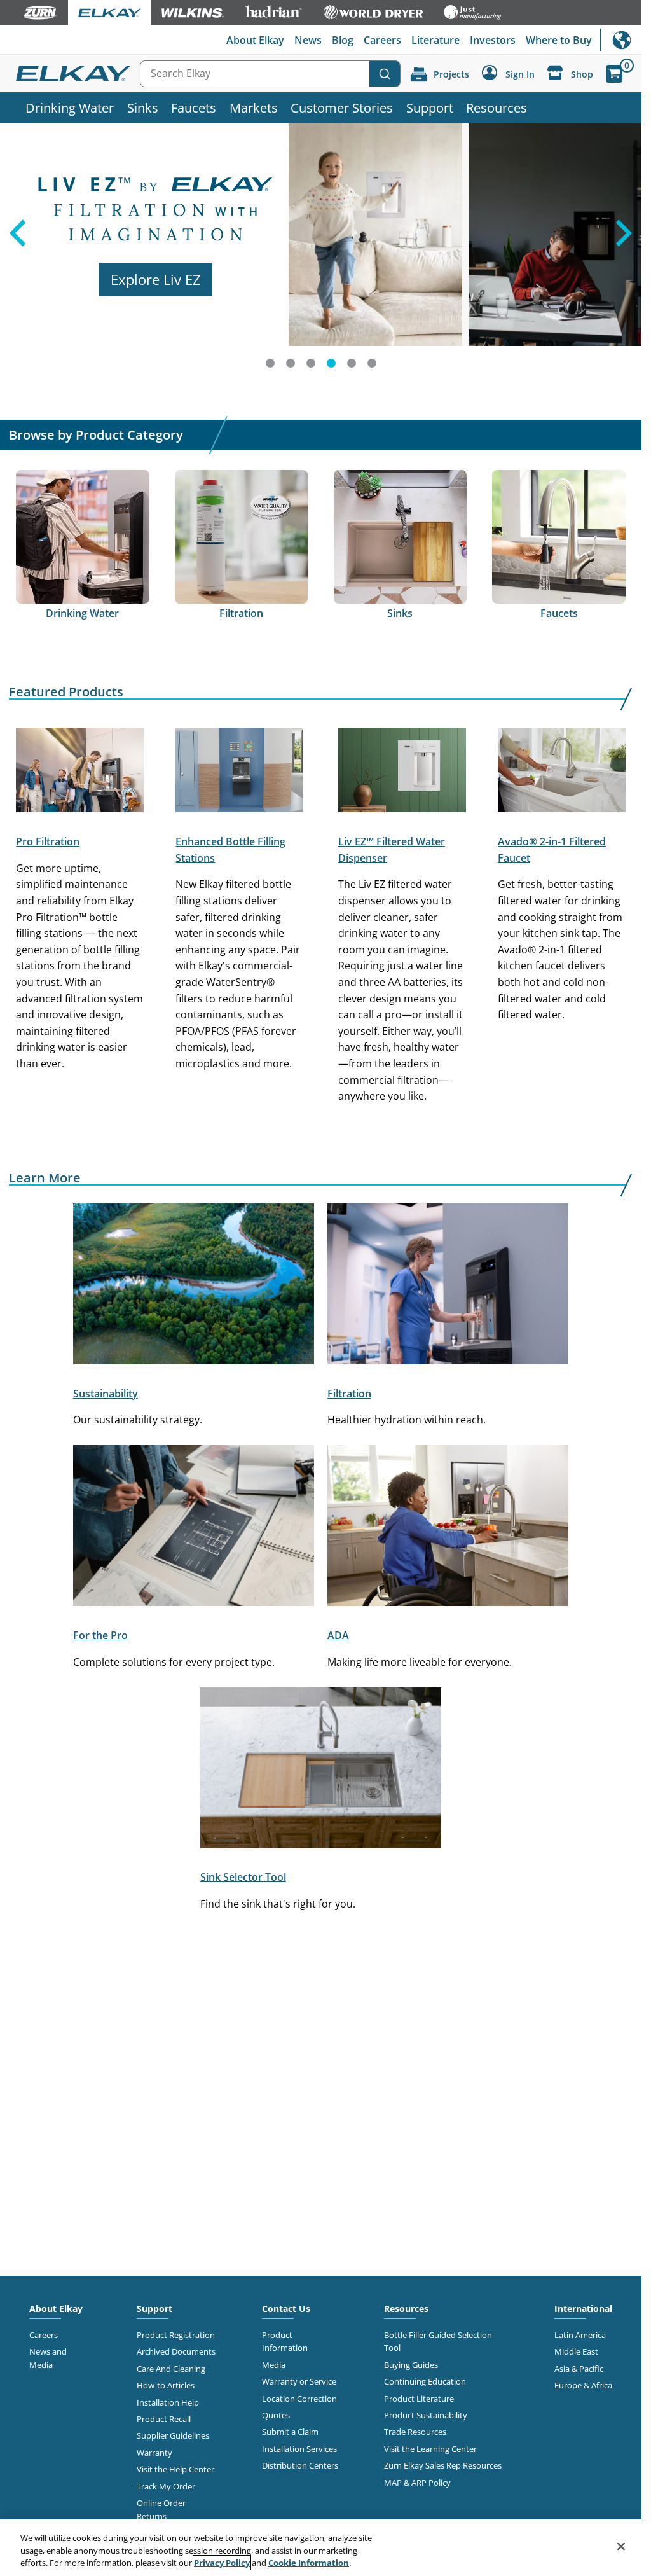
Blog (343, 40)
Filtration (349, 1394)
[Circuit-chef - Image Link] (448, 1528)
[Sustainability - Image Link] (194, 1286)
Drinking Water (70, 107)
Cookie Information (309, 2563)
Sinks (143, 107)
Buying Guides (411, 2365)
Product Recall (164, 2419)
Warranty (154, 2453)
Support (430, 107)
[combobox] (270, 74)
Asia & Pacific (579, 2369)
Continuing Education (425, 2381)
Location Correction (299, 2399)
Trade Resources (415, 2432)
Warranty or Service (299, 2381)
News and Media (48, 2358)
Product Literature (419, 2399)
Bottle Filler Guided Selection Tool (438, 2341)
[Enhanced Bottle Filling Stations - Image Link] (239, 772)
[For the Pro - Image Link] (194, 1528)
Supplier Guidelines (173, 2435)
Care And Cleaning (171, 2369)
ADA (338, 1635)
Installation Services (299, 2449)
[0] (614, 74)
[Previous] (16, 251)
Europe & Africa (583, 2385)
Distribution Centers (300, 2465)
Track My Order (166, 2486)
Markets (254, 107)
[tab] (270, 363)
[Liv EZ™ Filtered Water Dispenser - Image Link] (402, 772)
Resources (497, 107)
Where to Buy (559, 40)
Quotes (276, 2415)
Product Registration (176, 2335)
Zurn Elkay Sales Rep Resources (443, 2465)
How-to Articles (166, 2385)
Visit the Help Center (175, 2469)
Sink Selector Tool (243, 1877)
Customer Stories (342, 107)
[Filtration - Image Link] (448, 1286)
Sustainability (106, 1394)
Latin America (580, 2335)
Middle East (576, 2351)
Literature (435, 40)
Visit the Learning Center (430, 2449)
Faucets (194, 107)
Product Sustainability (426, 2415)
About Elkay (255, 40)
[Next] (626, 251)
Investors (493, 40)
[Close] (621, 2546)
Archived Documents (176, 2351)
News (308, 40)
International (621, 40)
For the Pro (100, 1635)
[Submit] (385, 74)
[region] (321, 2548)
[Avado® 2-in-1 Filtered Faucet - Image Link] (562, 772)
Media (274, 2365)
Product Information (285, 2341)
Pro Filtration (48, 841)
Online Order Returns (161, 2509)
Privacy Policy (222, 2563)
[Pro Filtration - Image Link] (80, 772)
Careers (382, 40)
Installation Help (168, 2402)
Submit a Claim (290, 2432)
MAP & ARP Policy (417, 2483)
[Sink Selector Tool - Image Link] (321, 1770)
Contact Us (286, 2309)
